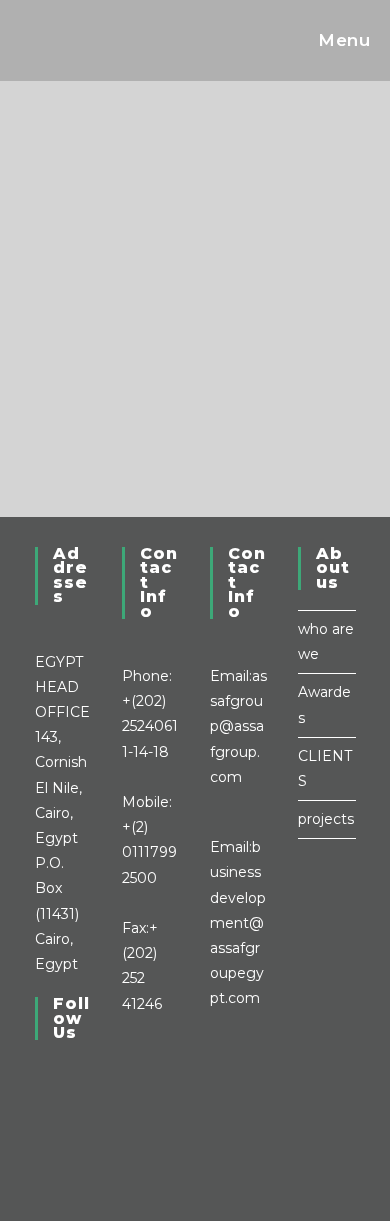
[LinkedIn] (40, 1123)
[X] (40, 1072)
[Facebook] (40, 1097)
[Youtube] (40, 1148)
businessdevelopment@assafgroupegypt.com (238, 922)
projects (326, 819)
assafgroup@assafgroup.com (238, 726)
